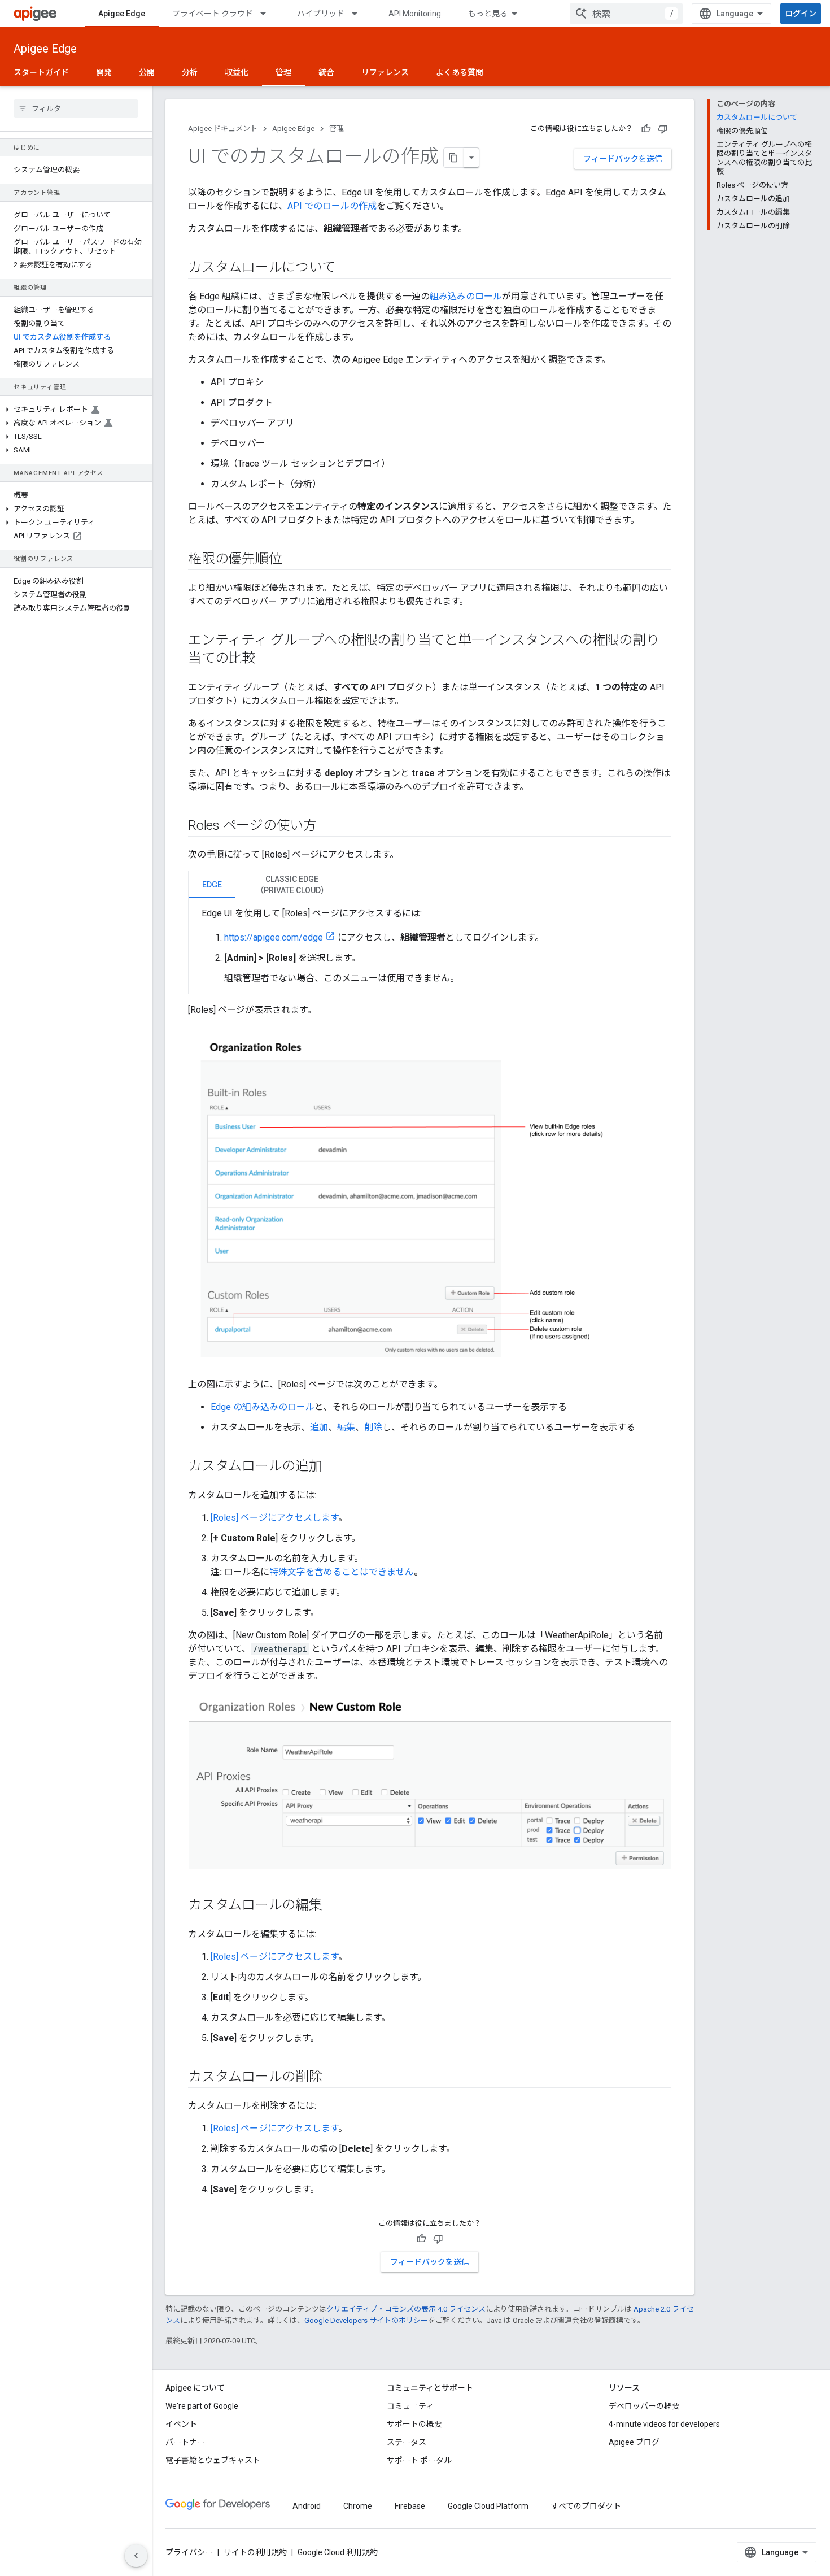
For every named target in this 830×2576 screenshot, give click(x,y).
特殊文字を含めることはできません (342, 1572)
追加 (319, 1427)
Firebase (410, 2506)
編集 (346, 1427)
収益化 (237, 72)
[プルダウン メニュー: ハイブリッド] (360, 14)
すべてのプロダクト (586, 2506)
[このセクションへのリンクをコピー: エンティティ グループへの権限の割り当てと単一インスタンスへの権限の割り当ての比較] (267, 659)
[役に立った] (646, 129)
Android (307, 2506)
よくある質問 (460, 72)
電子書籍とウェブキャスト (213, 2460)
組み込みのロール (466, 296)
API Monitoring (415, 14)
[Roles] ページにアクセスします (274, 1518)
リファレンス (385, 72)
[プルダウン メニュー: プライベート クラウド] (268, 14)
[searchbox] (76, 108)
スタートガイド (41, 72)
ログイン (801, 14)
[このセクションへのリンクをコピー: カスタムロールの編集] (334, 1905)
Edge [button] (212, 885)
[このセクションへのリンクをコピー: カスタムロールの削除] (334, 2077)
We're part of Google (202, 2406)
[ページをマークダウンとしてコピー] (454, 158)
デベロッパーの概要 (644, 2406)
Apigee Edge (122, 14)
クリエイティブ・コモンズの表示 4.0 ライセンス (406, 2309)
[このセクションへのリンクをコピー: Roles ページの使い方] (328, 826)
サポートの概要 (414, 2424)
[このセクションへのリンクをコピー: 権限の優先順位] (293, 560)
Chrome (358, 2506)
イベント (181, 2424)
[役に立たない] (663, 129)
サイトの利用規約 (255, 2552)
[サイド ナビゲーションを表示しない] (136, 2556)
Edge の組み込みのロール (263, 1407)
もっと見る (488, 14)
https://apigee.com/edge (274, 937)
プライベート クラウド (213, 14)
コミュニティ (410, 2406)
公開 (147, 72)
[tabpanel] (430, 946)
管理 (283, 72)
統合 (326, 72)
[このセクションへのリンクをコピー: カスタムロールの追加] (334, 1467)
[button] (76, 410)
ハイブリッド (321, 14)
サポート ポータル (419, 2460)
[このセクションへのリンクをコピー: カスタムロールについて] (346, 268)
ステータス (407, 2442)
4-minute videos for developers (664, 2424)
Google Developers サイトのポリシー (366, 2320)
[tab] (212, 884)
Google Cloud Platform (488, 2506)
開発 (104, 72)
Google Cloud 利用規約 (338, 2552)
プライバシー (189, 2552)
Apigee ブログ (634, 2442)
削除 (373, 1427)
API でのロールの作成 (332, 206)
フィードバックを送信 (623, 159)
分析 (190, 72)
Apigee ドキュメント (223, 129)
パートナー (185, 2442)
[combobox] (626, 14)
